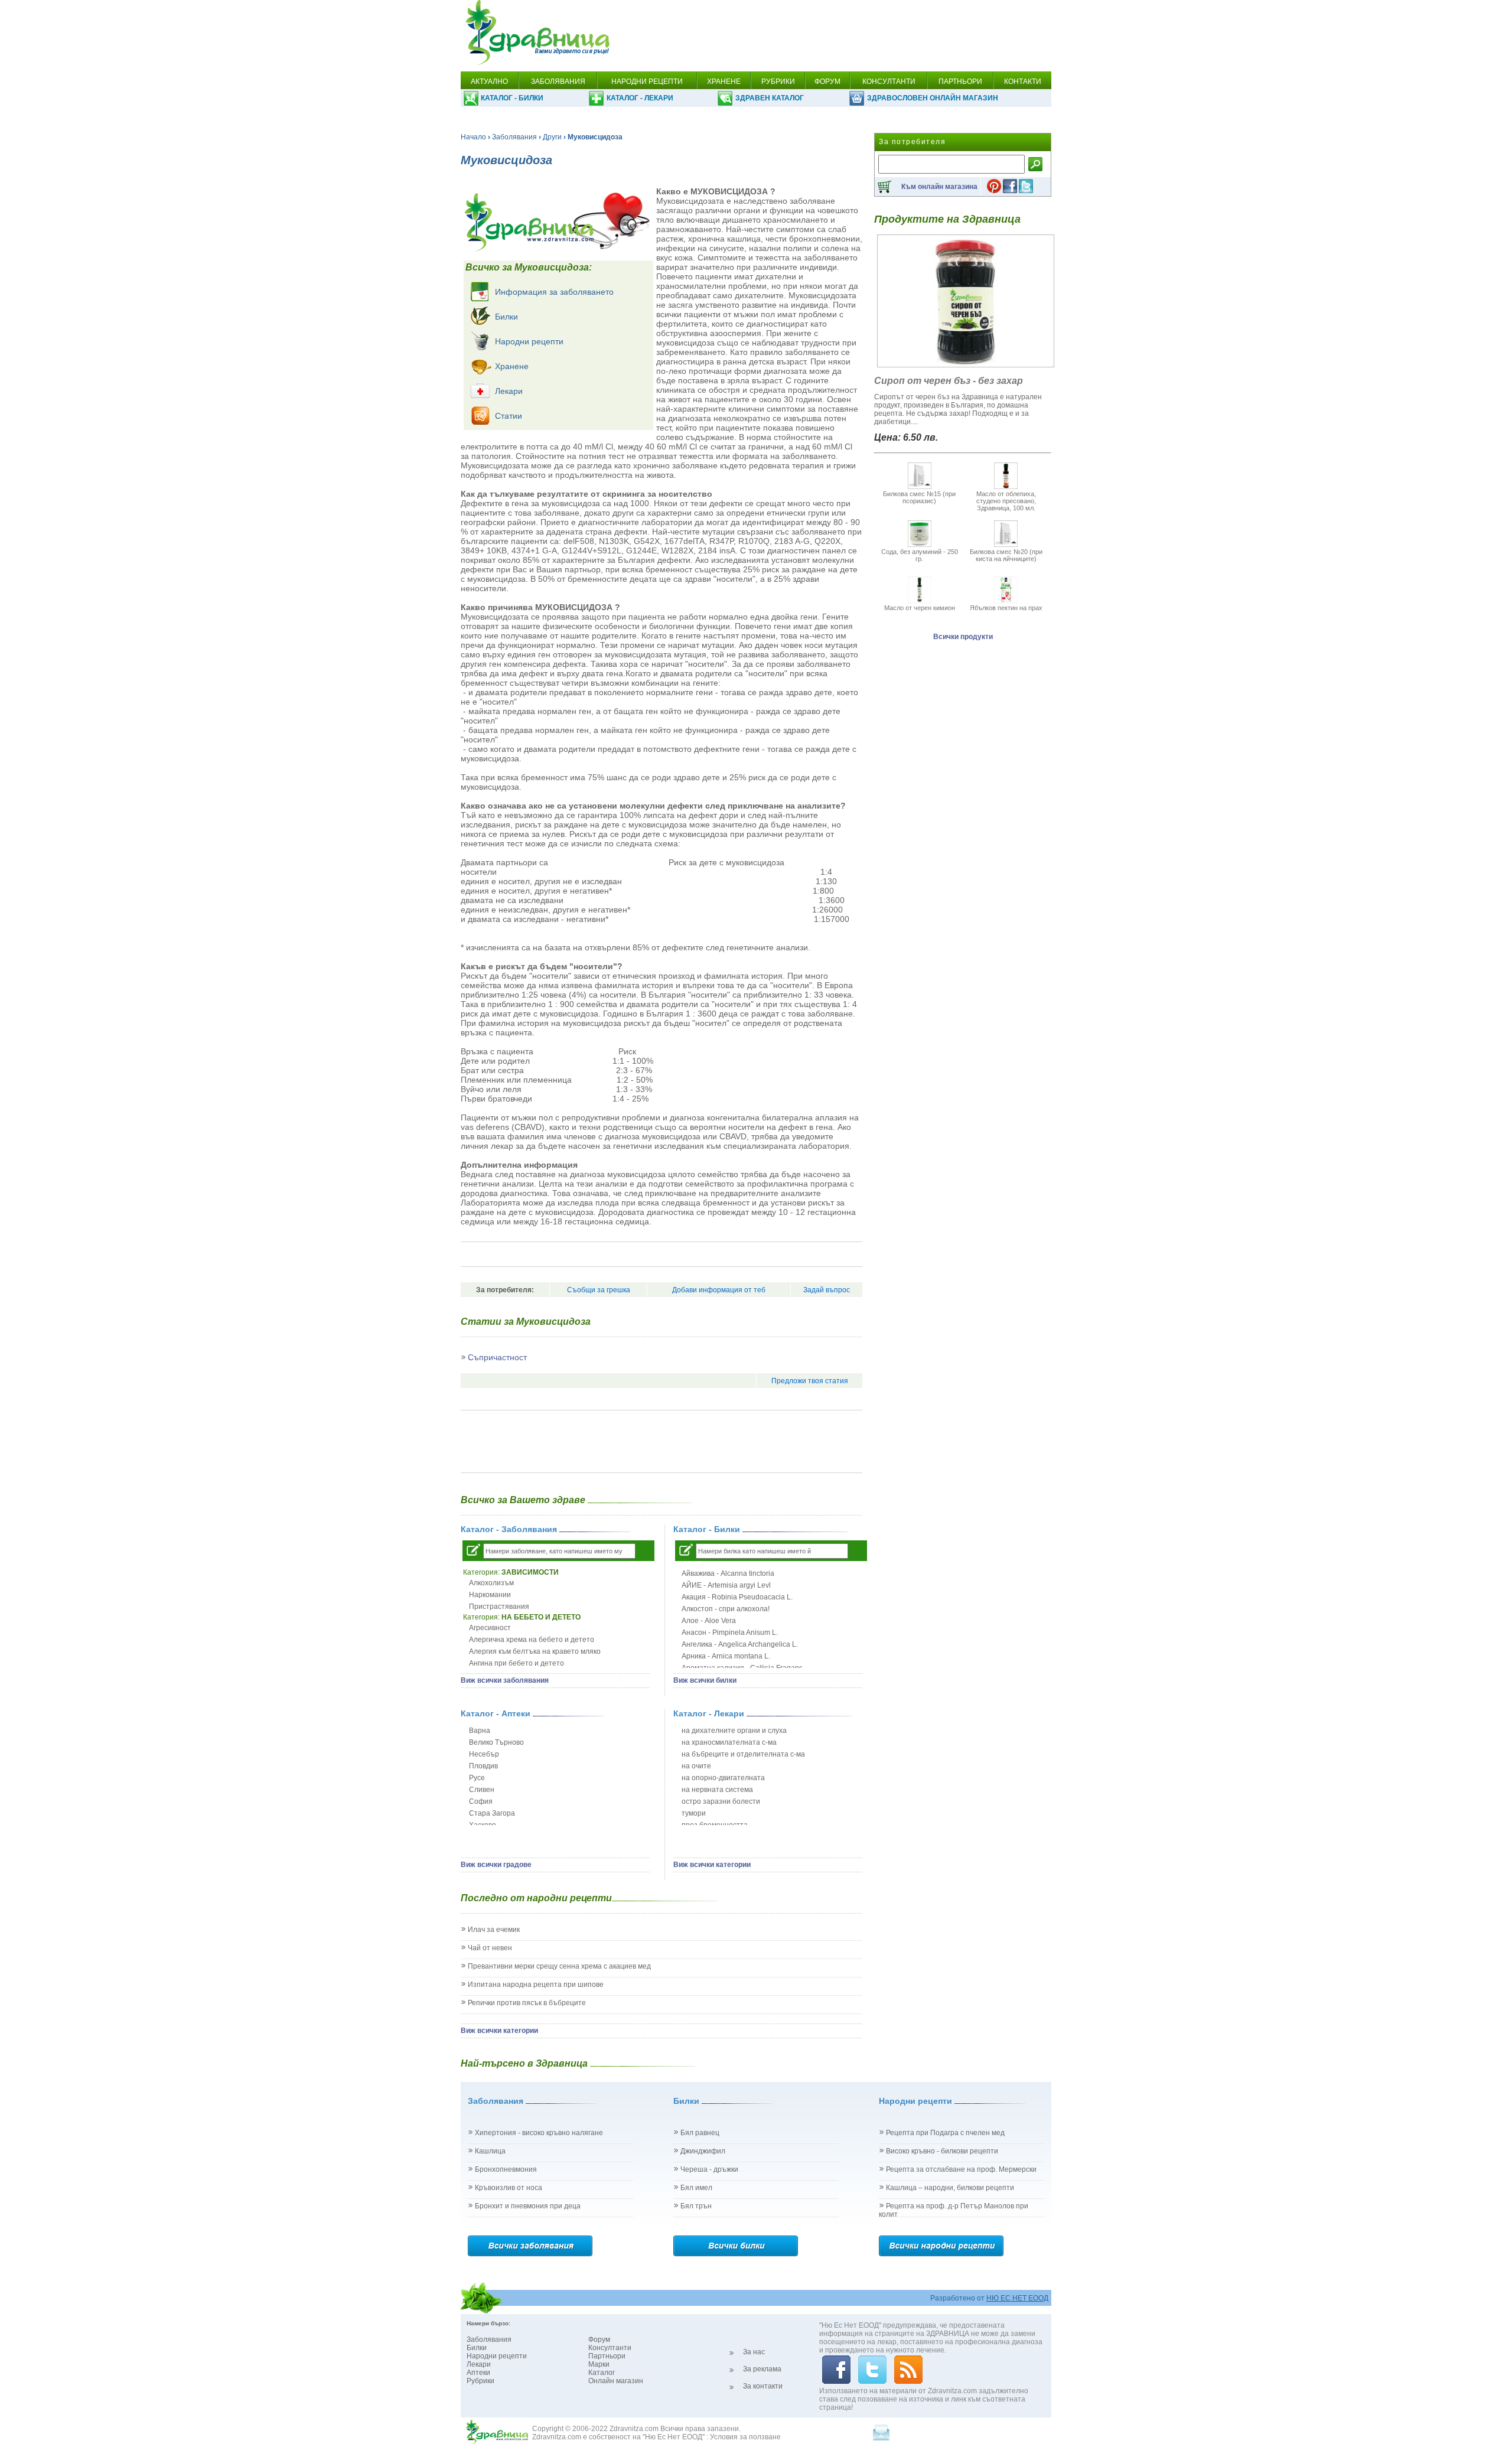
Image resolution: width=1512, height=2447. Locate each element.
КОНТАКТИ (1023, 82)
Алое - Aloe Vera (709, 1621)
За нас (754, 2352)
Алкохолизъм (491, 1583)
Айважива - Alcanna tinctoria (728, 1573)
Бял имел (696, 2188)
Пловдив (483, 1766)
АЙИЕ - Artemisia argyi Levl (726, 1585)
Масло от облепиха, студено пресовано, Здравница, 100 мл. (1006, 501)
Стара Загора (492, 1813)
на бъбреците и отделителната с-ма (743, 1754)
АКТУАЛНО (489, 82)
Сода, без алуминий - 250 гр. (920, 555)
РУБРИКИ (778, 82)
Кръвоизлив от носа (509, 2188)
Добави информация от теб (719, 1290)
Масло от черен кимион (920, 608)
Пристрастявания (499, 1607)
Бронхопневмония (506, 2169)
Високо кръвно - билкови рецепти (942, 2151)
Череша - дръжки (709, 2169)
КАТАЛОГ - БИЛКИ (512, 98)
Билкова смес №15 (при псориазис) (919, 497)
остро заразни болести (721, 1801)
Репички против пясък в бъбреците (527, 2003)
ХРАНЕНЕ (724, 82)
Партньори (607, 2356)
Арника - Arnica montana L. (726, 1656)
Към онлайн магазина (939, 187)
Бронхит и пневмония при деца (528, 2206)
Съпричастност (497, 1357)
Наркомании (490, 1595)
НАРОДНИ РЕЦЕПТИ (647, 82)
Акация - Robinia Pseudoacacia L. (737, 1597)
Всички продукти (963, 637)
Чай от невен (490, 1948)
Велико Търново (496, 1742)
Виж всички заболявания (505, 1680)
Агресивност (490, 1628)
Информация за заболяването (554, 292)
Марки (599, 2364)
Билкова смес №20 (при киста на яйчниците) (1006, 555)
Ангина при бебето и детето (517, 1663)
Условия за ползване (745, 2437)
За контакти (763, 2386)
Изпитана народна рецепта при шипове (536, 1985)
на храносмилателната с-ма (729, 1742)
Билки (506, 317)
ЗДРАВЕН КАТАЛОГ (770, 98)
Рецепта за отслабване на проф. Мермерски (961, 2169)
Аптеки (478, 2373)
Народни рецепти (529, 341)
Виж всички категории (712, 1865)
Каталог (602, 2373)
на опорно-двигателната (723, 1778)
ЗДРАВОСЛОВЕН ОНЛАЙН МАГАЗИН (933, 98)
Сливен (482, 1790)
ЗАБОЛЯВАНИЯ (558, 82)
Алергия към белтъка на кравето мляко (535, 1651)
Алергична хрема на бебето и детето (532, 1640)
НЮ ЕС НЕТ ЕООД (1017, 2298)
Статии (509, 416)
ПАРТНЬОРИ (960, 82)
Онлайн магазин (616, 2381)
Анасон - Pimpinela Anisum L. (730, 1633)
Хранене (512, 366)
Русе (477, 1778)
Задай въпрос (827, 1290)
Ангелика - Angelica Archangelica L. (740, 1644)
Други (552, 137)
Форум (599, 2340)
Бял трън (696, 2206)
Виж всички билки (705, 1680)
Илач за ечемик (494, 1930)
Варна (480, 1731)
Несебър (484, 1754)
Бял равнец (700, 2133)
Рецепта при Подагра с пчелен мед (945, 2133)
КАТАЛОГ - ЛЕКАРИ (640, 98)
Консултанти (610, 2348)
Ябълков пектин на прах (1006, 608)
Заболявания (514, 137)
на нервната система (717, 1790)
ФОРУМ (827, 82)
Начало (473, 137)
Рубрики (480, 2381)
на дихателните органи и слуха (734, 1731)
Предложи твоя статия (810, 1381)
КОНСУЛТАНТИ (889, 82)
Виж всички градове (496, 1865)
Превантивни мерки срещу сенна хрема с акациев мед (559, 1966)
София (481, 1801)
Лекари (509, 391)
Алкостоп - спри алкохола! (726, 1609)
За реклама (762, 2369)
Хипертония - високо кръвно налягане (539, 2133)
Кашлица (490, 2151)
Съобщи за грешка (599, 1290)
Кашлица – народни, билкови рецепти (950, 2188)
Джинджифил (703, 2151)
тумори (694, 1813)
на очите (696, 1766)
